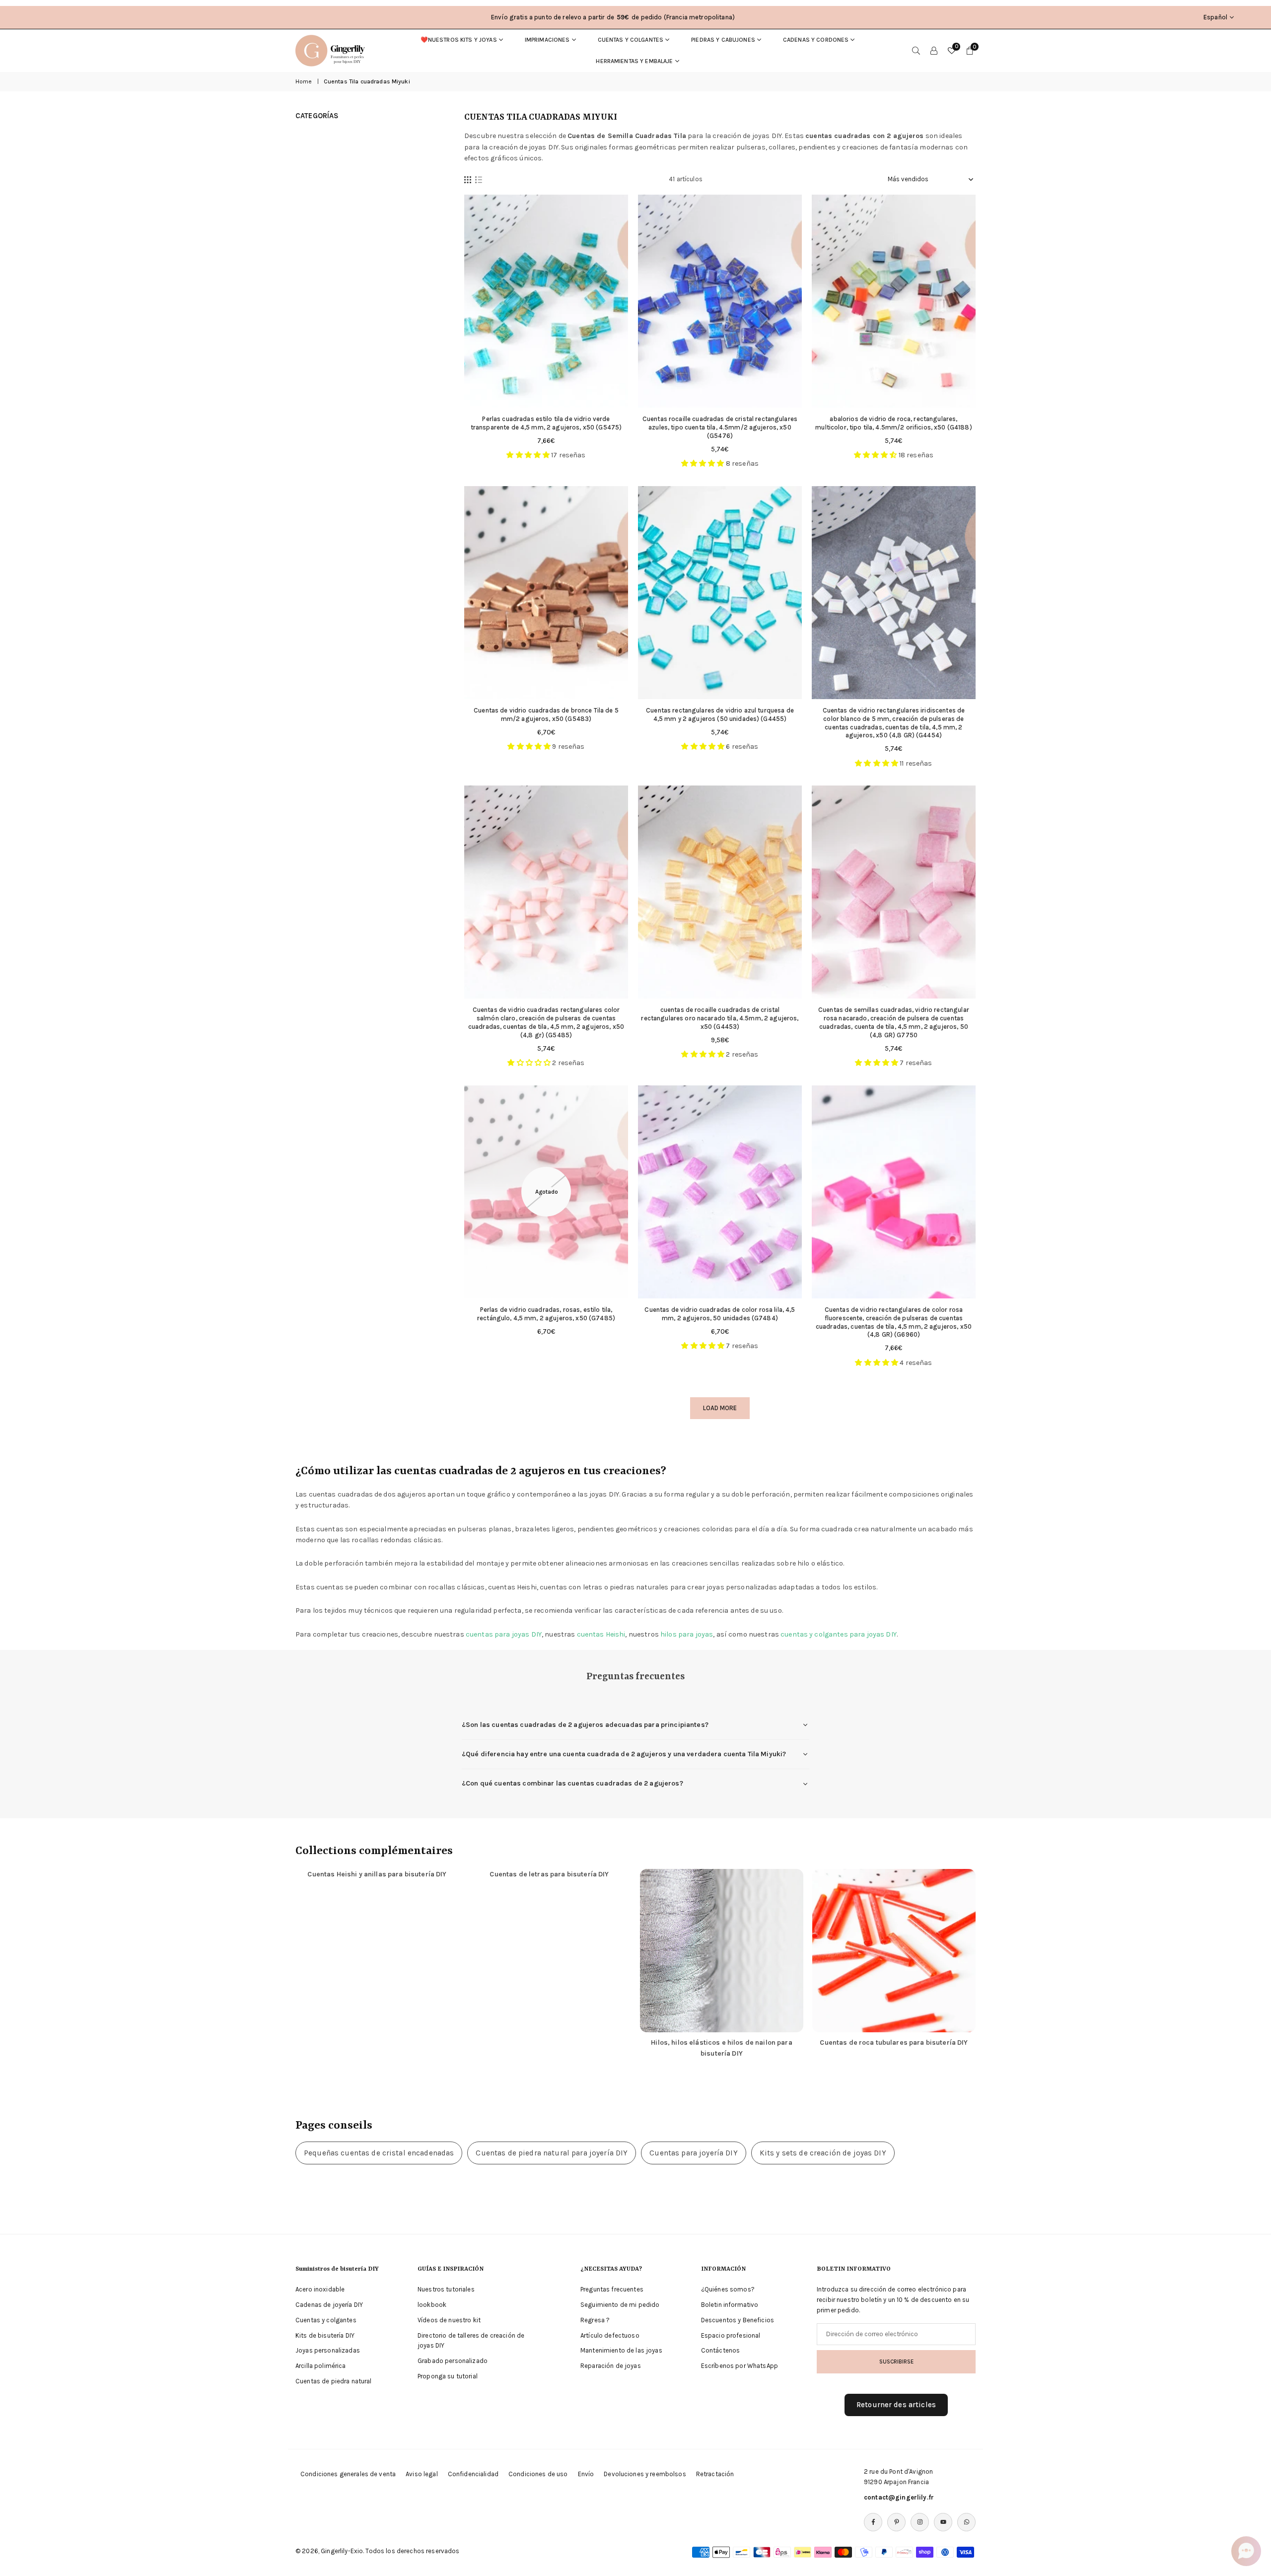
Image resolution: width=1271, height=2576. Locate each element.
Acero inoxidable (320, 2289)
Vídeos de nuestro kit (449, 2320)
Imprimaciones (547, 40)
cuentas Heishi (601, 1634)
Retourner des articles (896, 2405)
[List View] (479, 179)
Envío (586, 2474)
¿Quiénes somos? (728, 2289)
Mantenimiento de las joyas (621, 2350)
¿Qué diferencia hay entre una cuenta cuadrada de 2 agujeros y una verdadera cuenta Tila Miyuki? (624, 1754)
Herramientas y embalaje (634, 61)
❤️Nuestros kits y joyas (459, 40)
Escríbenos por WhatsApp (740, 2366)
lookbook (432, 2305)
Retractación (715, 2474)
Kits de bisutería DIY (325, 2335)
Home (304, 81)
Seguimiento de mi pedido (620, 2305)
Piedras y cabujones (723, 40)
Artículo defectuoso (610, 2335)
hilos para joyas (687, 1634)
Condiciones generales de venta (348, 2474)
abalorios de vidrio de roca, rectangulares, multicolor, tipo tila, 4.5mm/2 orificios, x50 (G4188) (893, 423)
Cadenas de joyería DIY (329, 2305)
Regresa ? (595, 2320)
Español (1215, 17)
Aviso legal (422, 2474)
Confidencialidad (473, 2474)
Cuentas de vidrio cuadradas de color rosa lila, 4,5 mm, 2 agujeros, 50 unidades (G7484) (720, 1314)
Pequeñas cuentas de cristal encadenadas (379, 2153)
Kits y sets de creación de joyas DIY (823, 2153)
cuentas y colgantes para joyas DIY (839, 1634)
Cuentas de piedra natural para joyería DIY (552, 2153)
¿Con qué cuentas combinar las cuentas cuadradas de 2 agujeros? (572, 1783)
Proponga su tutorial (448, 2376)
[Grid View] (468, 179)
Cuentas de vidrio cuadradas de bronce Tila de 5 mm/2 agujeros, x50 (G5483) (546, 715)
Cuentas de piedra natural (334, 2381)
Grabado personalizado (453, 2361)
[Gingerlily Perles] (333, 50)
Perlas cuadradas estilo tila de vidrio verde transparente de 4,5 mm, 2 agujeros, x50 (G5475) (546, 423)
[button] (1246, 2551)
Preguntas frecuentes (612, 2289)
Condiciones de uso (538, 2474)
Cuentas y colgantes (631, 40)
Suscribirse (896, 2361)
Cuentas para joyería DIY (693, 2153)
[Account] (934, 51)
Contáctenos (721, 2350)
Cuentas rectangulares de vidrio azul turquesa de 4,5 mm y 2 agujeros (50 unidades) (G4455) (720, 715)
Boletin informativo (730, 2305)
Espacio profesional (731, 2335)
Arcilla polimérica (321, 2366)
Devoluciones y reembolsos (645, 2474)
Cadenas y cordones (816, 40)
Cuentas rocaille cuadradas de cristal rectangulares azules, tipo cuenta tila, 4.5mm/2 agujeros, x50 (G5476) (720, 427)
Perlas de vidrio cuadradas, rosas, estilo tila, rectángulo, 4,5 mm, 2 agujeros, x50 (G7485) (546, 1314)
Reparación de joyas (611, 2366)
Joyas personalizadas (328, 2350)
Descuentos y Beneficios (738, 2320)
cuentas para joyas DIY (504, 1634)
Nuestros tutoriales (446, 2289)
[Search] (916, 51)
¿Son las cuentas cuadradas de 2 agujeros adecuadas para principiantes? (585, 1725)
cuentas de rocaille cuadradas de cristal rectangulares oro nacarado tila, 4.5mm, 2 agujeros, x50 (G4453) (720, 1018)
